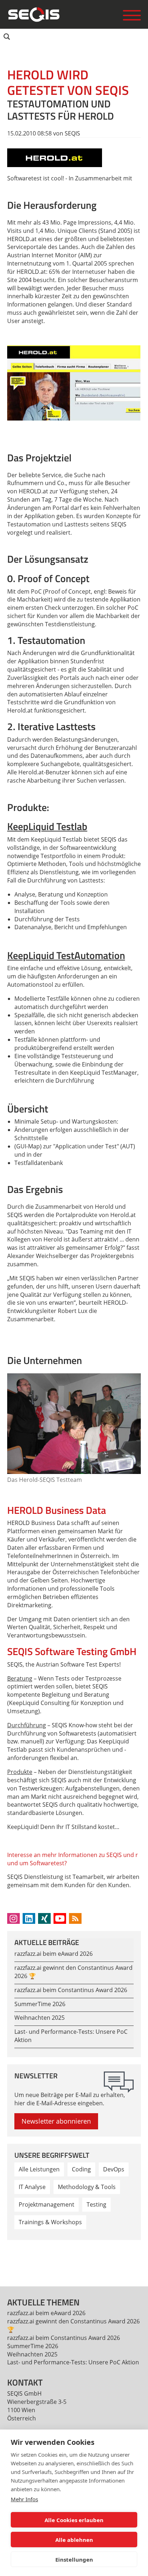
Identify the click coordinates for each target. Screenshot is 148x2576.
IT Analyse (32, 2187)
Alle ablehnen (74, 2540)
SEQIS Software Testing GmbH (72, 1651)
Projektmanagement (47, 2204)
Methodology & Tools (87, 2187)
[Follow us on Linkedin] (29, 1918)
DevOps (114, 2169)
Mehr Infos (24, 2499)
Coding (81, 2169)
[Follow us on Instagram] (13, 1918)
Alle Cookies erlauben (74, 2520)
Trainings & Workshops (50, 2222)
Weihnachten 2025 (40, 2018)
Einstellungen (74, 2559)
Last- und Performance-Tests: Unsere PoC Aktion (73, 2362)
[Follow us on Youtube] (60, 1918)
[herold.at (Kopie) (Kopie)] (55, 157)
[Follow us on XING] (44, 1918)
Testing (96, 2204)
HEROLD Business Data (57, 1510)
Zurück (17, 2258)
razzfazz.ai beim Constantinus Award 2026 (71, 1990)
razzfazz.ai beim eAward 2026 (54, 1954)
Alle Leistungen (39, 2169)
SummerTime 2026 (40, 2004)
